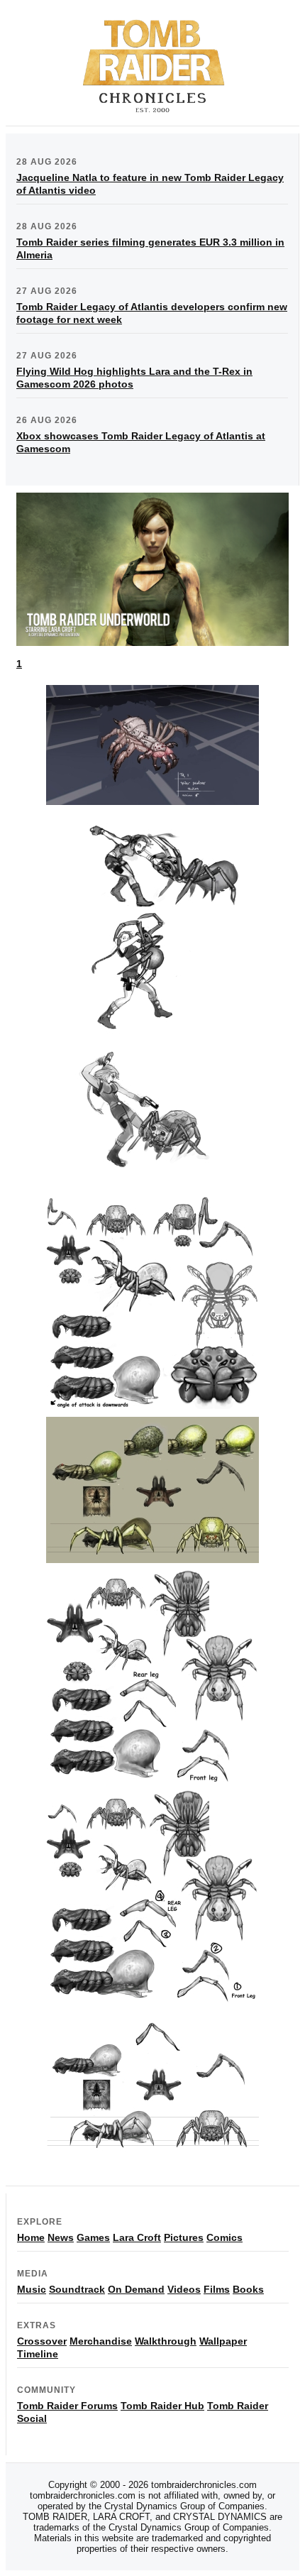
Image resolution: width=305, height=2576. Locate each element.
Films (217, 2289)
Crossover (42, 2341)
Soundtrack (77, 2289)
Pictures (184, 2237)
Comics (224, 2237)
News (61, 2237)
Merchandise (101, 2341)
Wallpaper (223, 2341)
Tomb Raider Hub (162, 2406)
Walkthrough (166, 2341)
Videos (184, 2289)
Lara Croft (137, 2237)
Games (93, 2237)
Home (31, 2237)
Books (248, 2289)
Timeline (38, 2354)
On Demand (136, 2289)
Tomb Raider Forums (67, 2406)
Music (32, 2289)
